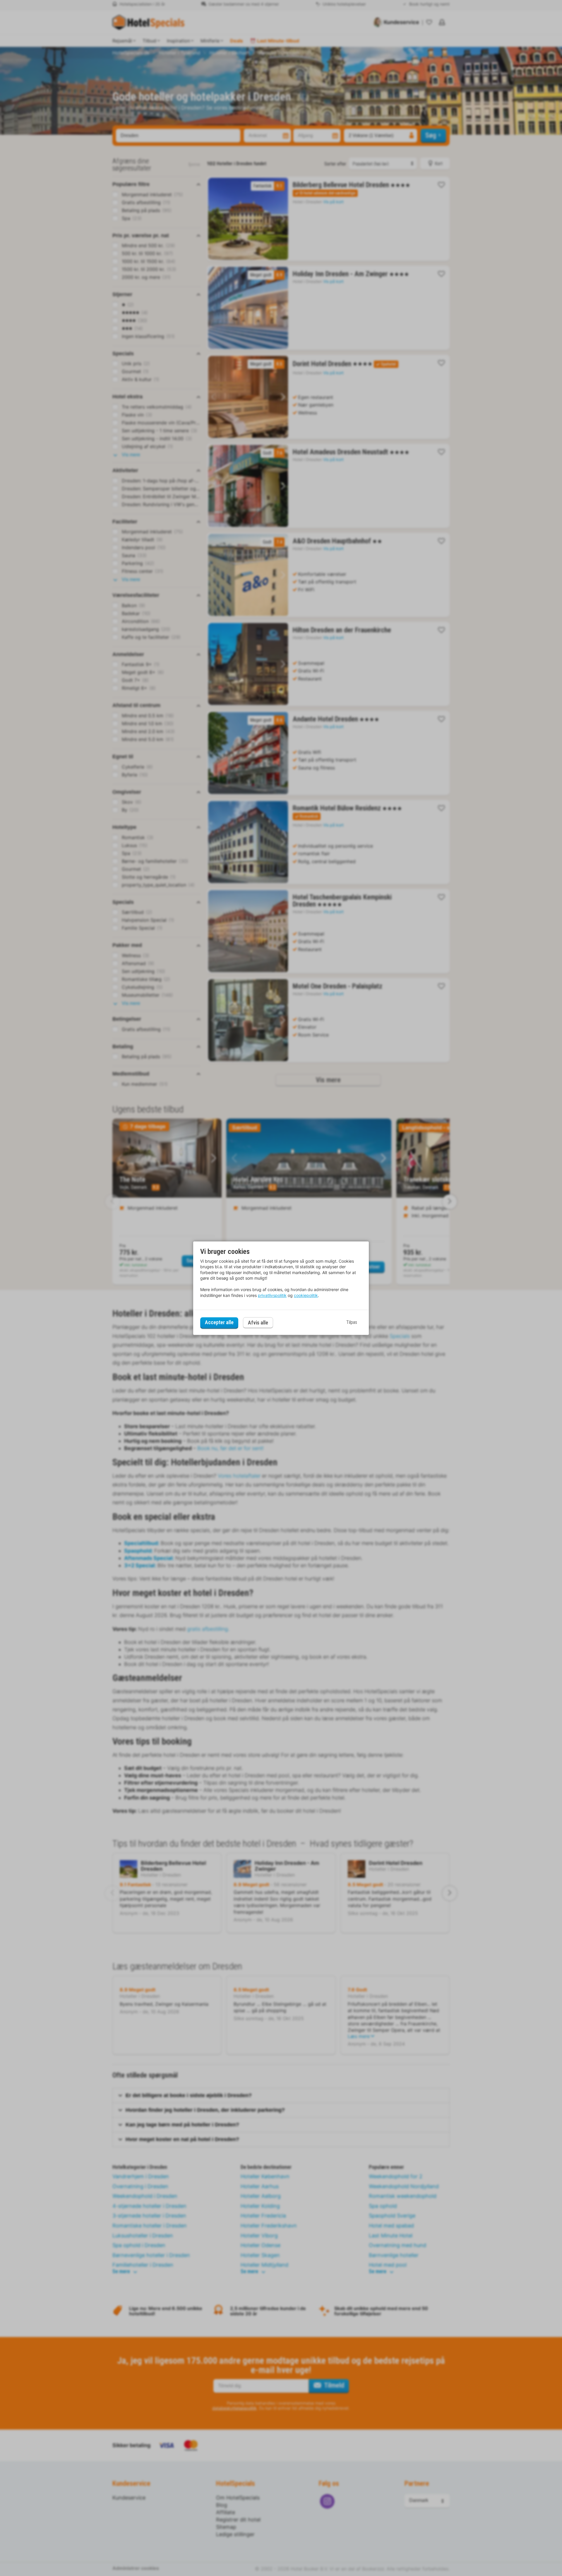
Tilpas (352, 1323)
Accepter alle (219, 1323)
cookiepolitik (306, 1295)
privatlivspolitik (272, 1295)
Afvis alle (258, 1323)
